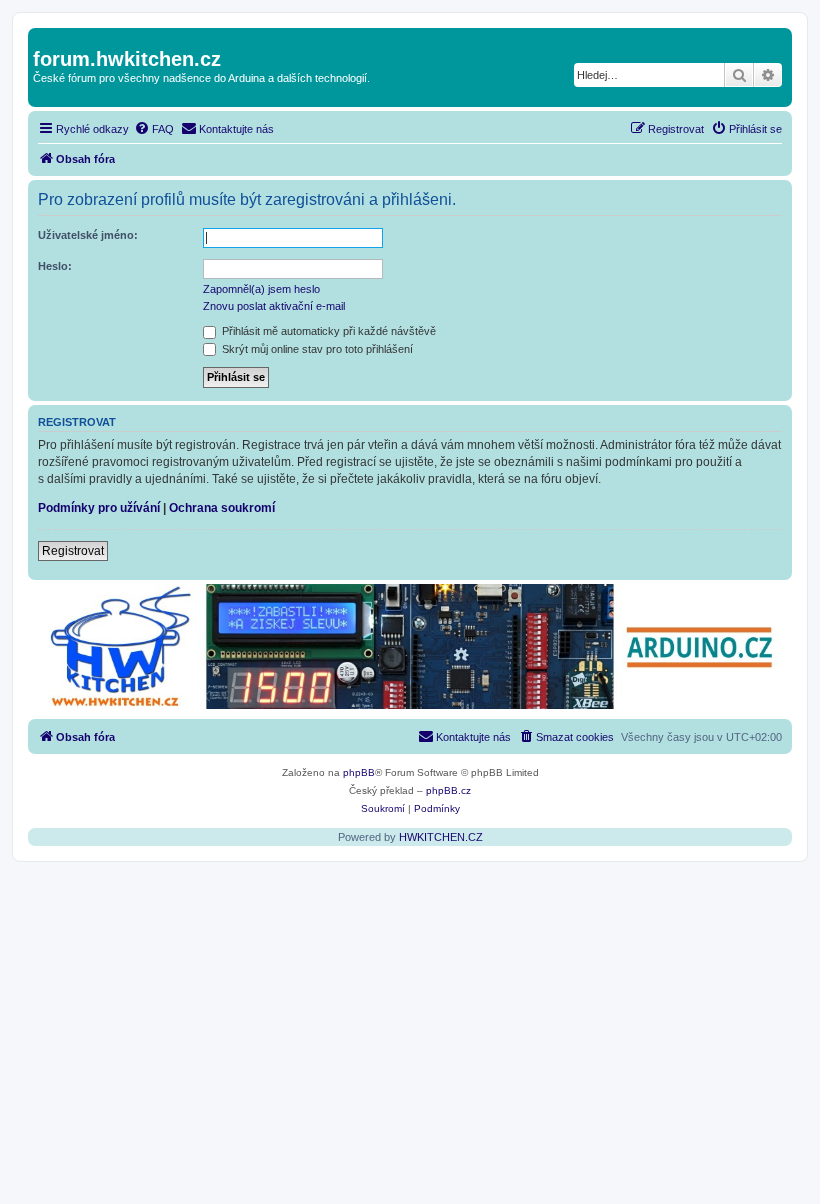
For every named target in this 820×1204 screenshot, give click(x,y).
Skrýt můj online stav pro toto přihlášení (316, 349)
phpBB (359, 772)
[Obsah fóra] (44, 38)
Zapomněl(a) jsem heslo (261, 289)
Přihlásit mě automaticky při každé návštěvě (327, 331)
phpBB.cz (448, 790)
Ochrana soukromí (222, 508)
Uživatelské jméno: (88, 235)
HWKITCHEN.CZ (441, 837)
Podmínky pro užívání (99, 508)
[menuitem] (154, 129)
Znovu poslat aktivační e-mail (274, 306)
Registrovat (73, 551)
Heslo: (55, 266)
